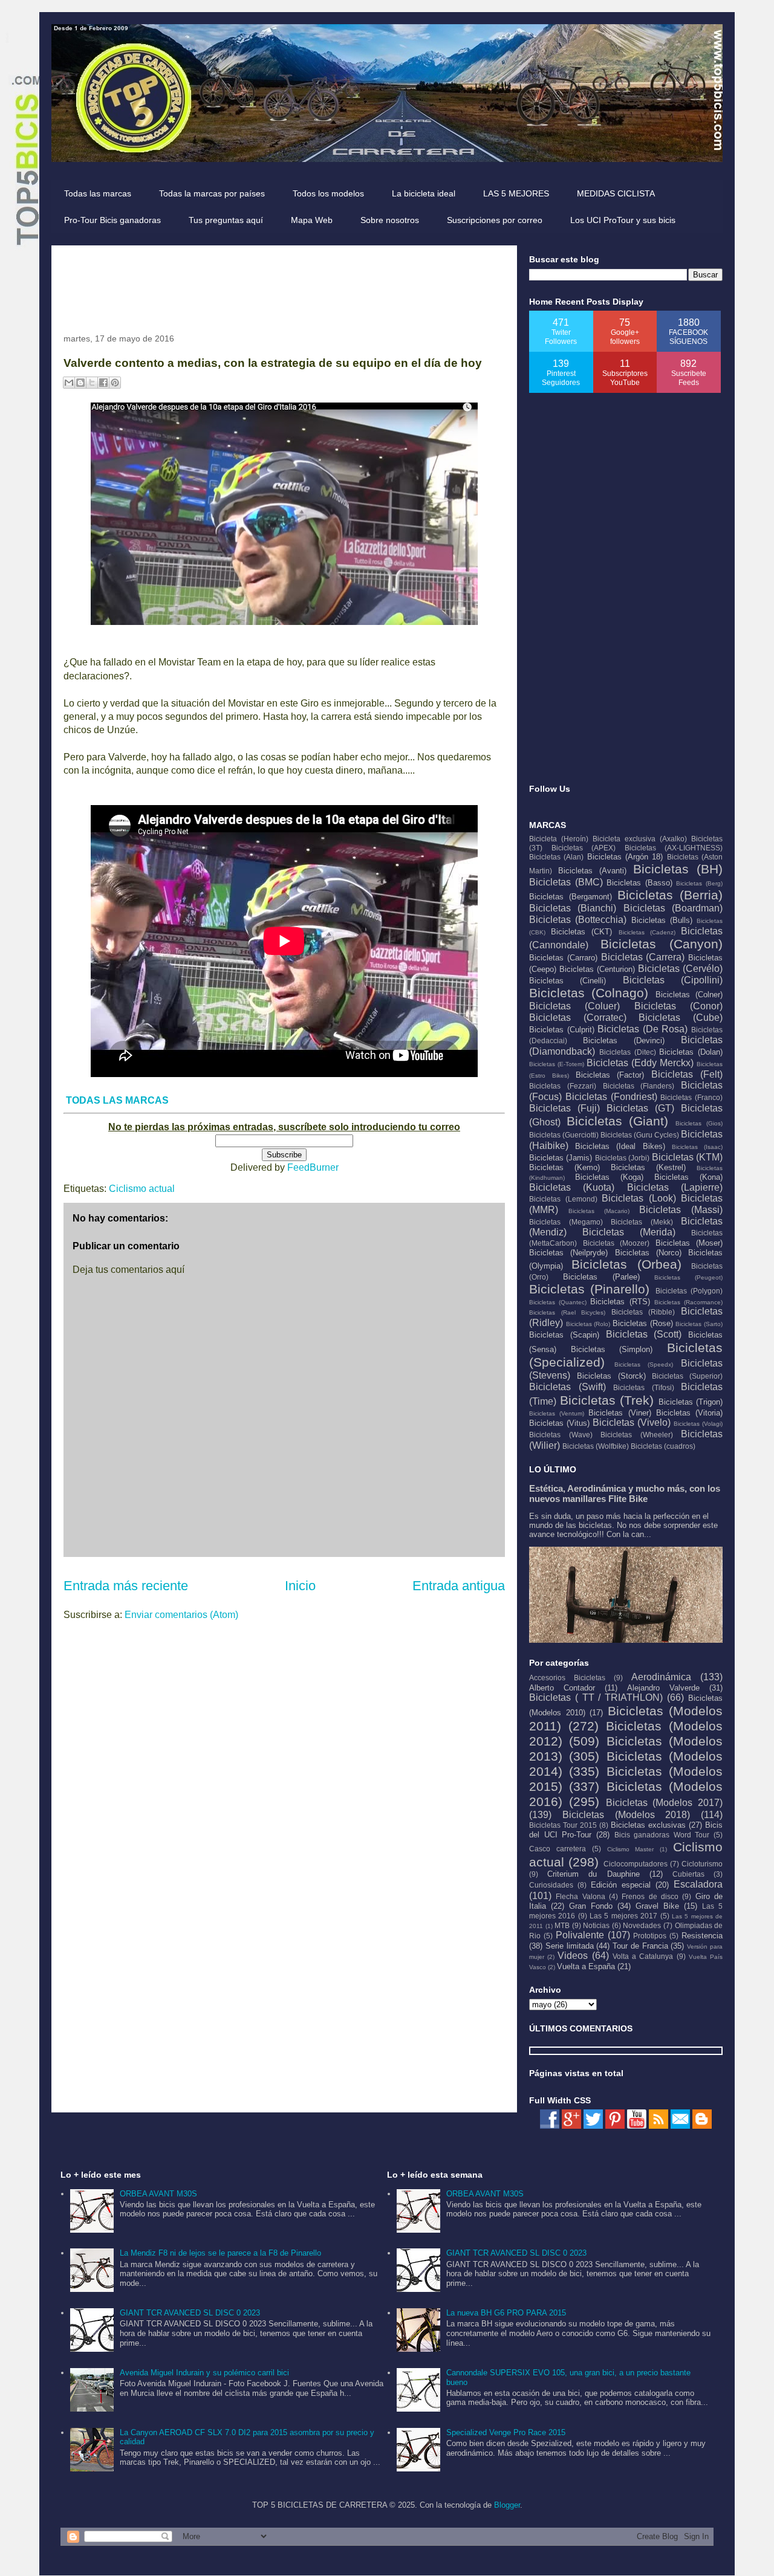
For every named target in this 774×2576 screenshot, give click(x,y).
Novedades (642, 1925)
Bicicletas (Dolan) (691, 1052)
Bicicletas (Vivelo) (632, 1422)
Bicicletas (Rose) (643, 1323)
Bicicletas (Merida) (629, 1232)
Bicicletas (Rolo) (588, 1324)
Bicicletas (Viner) (620, 1413)
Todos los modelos (328, 193)
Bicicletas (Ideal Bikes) (620, 1146)
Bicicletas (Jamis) (561, 1158)
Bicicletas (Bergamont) (571, 897)
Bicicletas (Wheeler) (637, 1435)
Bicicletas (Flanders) (639, 1086)
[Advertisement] (284, 285)
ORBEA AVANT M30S (158, 2194)
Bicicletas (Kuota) (572, 1187)
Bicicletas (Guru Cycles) (640, 1135)
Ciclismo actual (142, 1189)
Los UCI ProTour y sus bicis (623, 220)
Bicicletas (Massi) (681, 1210)
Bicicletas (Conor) (678, 1006)
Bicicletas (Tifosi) (644, 1387)
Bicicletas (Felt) (687, 1074)
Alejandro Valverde (663, 1688)
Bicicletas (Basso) (639, 883)
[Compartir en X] (92, 383)
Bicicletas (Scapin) (564, 1335)
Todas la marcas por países (212, 193)
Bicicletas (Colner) (689, 995)
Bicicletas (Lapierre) (675, 1187)
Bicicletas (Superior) (687, 1376)
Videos (573, 1956)
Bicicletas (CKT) (581, 932)
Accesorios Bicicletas (567, 1678)
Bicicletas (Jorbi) (622, 1158)
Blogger (507, 2505)
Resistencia (702, 1936)
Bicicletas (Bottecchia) (578, 920)
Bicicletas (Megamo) (566, 1222)
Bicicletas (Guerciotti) (564, 1135)
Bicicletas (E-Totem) (557, 1064)
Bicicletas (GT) (640, 1108)
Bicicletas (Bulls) (662, 920)
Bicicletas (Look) (639, 1198)
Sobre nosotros (390, 220)
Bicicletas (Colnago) (589, 993)
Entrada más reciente (126, 1586)
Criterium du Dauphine (593, 1874)
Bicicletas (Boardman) (673, 908)
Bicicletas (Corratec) (578, 1018)
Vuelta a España (586, 1966)
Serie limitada (570, 1946)
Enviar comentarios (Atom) (181, 1615)
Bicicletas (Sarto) (699, 1324)
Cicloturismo (702, 1864)
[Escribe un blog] (80, 383)
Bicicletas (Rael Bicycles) (567, 1312)
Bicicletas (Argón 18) (625, 857)
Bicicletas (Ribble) (643, 1312)
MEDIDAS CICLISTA (616, 193)
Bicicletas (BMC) (566, 882)
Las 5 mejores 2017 (623, 1916)
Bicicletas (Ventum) (557, 1413)
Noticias (596, 1925)
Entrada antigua (459, 1586)
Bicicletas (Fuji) (564, 1108)
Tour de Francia (640, 1946)
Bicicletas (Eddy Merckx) (640, 1063)
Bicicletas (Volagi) (698, 1424)
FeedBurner (313, 1167)
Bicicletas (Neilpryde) (568, 1253)
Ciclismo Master (631, 1849)
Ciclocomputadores (636, 1864)
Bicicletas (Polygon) (689, 1291)
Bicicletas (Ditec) (628, 1052)
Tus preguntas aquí (226, 220)
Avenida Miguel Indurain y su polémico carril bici (204, 2373)
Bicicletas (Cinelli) (567, 981)
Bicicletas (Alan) (556, 857)
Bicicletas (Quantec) (558, 1302)
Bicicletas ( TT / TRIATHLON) (596, 1697)
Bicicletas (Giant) (618, 1121)
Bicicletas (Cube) (681, 1018)
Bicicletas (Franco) (691, 1097)
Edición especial (621, 1885)
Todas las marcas (98, 193)
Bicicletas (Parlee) (601, 1277)
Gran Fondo (591, 1906)
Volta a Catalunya (643, 1956)
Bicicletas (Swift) (567, 1387)
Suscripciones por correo (495, 220)
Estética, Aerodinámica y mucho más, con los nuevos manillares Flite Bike (625, 1493)
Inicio (300, 1586)
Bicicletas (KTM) (687, 1157)
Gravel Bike (657, 1906)
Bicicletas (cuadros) (663, 1446)
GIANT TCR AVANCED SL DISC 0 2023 (190, 2313)
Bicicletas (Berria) (670, 895)
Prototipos (650, 1936)
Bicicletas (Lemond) (563, 1199)
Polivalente (580, 1935)
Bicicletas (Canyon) (662, 944)
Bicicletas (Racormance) (688, 1302)
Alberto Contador (562, 1688)
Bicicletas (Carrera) (643, 957)
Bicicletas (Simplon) (612, 1349)
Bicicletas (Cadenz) (647, 932)
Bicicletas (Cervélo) (680, 969)
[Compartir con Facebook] (103, 383)
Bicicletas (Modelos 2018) (626, 1815)
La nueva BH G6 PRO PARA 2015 (506, 2313)
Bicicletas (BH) (678, 869)
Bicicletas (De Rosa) (642, 1029)
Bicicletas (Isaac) (697, 1147)
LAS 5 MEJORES (516, 193)
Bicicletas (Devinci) (624, 1040)
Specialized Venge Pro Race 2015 (506, 2432)
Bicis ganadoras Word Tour (662, 1835)
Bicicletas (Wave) (561, 1435)
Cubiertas (688, 1874)
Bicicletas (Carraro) (563, 958)
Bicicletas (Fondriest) (611, 1097)
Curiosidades (551, 1885)
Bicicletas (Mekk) (642, 1222)
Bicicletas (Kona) (688, 1177)
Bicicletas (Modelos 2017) (665, 1803)
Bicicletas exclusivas (648, 1825)
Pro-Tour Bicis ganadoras (112, 220)
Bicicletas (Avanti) (592, 871)
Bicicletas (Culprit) (562, 1030)
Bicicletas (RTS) (620, 1302)
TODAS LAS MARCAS (117, 1100)
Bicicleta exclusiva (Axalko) (640, 839)
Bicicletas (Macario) (599, 1211)
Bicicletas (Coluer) (574, 1006)
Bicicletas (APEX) (584, 848)
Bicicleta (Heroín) (559, 839)
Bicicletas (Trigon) (691, 1402)
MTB (562, 1925)
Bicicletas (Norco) (648, 1253)
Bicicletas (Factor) (610, 1075)
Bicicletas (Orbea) (626, 1264)
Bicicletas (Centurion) (597, 969)
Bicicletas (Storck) (611, 1376)
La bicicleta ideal (424, 193)
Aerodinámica (661, 1677)
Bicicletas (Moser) (689, 1243)
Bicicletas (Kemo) (564, 1167)
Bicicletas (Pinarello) (589, 1289)
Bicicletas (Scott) (644, 1334)
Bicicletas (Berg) (699, 883)
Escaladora (698, 1884)
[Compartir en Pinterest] (115, 383)
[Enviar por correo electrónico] (69, 383)
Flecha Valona (580, 1896)
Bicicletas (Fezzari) (563, 1086)
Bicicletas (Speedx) (644, 1364)
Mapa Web (312, 220)
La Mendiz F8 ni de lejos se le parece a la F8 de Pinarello (220, 2253)
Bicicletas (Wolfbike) (596, 1446)
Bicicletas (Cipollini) (673, 980)
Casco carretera (558, 1849)
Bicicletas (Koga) (609, 1177)
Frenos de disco (650, 1896)
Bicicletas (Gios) (699, 1123)
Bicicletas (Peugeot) (688, 1277)
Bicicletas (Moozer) (616, 1243)
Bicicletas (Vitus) (559, 1423)
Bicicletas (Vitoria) (689, 1413)
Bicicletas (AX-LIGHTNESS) (674, 848)
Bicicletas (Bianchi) (573, 908)
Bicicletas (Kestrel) (648, 1167)
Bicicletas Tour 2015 (563, 1825)
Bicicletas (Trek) (607, 1400)
